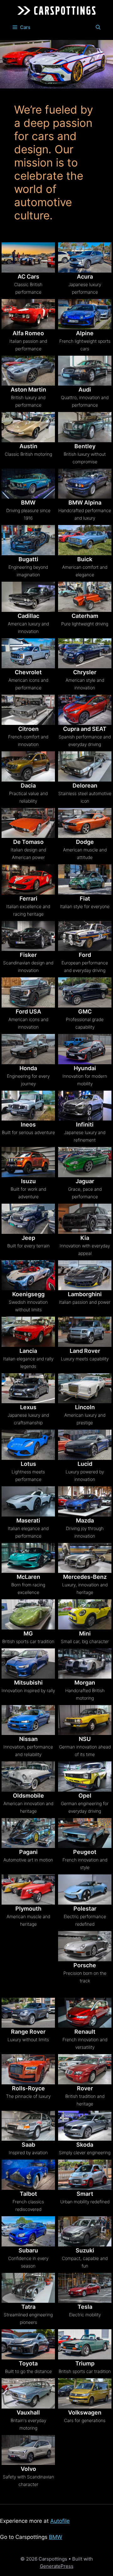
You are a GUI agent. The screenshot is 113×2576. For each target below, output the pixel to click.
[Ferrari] (28, 879)
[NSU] (85, 1720)
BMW (56, 2537)
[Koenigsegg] (28, 1275)
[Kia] (85, 1219)
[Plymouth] (28, 1890)
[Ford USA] (28, 992)
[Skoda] (85, 2126)
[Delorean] (85, 766)
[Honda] (28, 1049)
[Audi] (85, 371)
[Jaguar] (85, 1162)
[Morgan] (85, 1664)
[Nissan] (28, 1720)
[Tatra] (28, 2288)
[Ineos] (28, 1106)
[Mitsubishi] (28, 1664)
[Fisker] (28, 936)
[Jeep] (28, 1219)
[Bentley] (85, 427)
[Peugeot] (85, 1833)
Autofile (60, 2521)
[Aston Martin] (28, 371)
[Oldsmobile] (28, 1777)
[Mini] (85, 1614)
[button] (98, 27)
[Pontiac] (28, 1951)
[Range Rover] (28, 2013)
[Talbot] (28, 2175)
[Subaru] (28, 2231)
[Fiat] (85, 879)
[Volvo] (28, 2450)
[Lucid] (85, 1445)
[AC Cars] (28, 257)
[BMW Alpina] (85, 484)
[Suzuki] (85, 2231)
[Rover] (85, 2069)
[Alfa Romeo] (28, 314)
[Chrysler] (85, 653)
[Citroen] (28, 710)
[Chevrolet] (28, 653)
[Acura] (85, 257)
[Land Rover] (85, 1332)
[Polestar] (85, 1890)
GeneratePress (57, 2566)
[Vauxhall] (28, 2393)
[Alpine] (85, 314)
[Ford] (85, 936)
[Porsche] (85, 1946)
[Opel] (85, 1777)
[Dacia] (28, 766)
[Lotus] (28, 1445)
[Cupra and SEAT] (85, 710)
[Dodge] (85, 823)
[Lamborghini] (85, 1275)
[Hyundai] (85, 1049)
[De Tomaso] (28, 823)
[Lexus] (28, 1388)
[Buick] (85, 540)
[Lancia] (28, 1332)
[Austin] (28, 427)
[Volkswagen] (85, 2393)
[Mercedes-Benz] (85, 1558)
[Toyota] (28, 2344)
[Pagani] (28, 1833)
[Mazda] (85, 1501)
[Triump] (85, 2344)
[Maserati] (28, 1501)
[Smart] (85, 2175)
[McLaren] (28, 1558)
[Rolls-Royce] (28, 2069)
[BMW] (28, 484)
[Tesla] (85, 2288)
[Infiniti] (85, 1106)
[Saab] (28, 2126)
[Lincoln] (85, 1388)
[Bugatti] (28, 540)
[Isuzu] (28, 1162)
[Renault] (85, 2013)
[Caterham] (85, 597)
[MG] (28, 1614)
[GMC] (85, 992)
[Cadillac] (28, 597)
